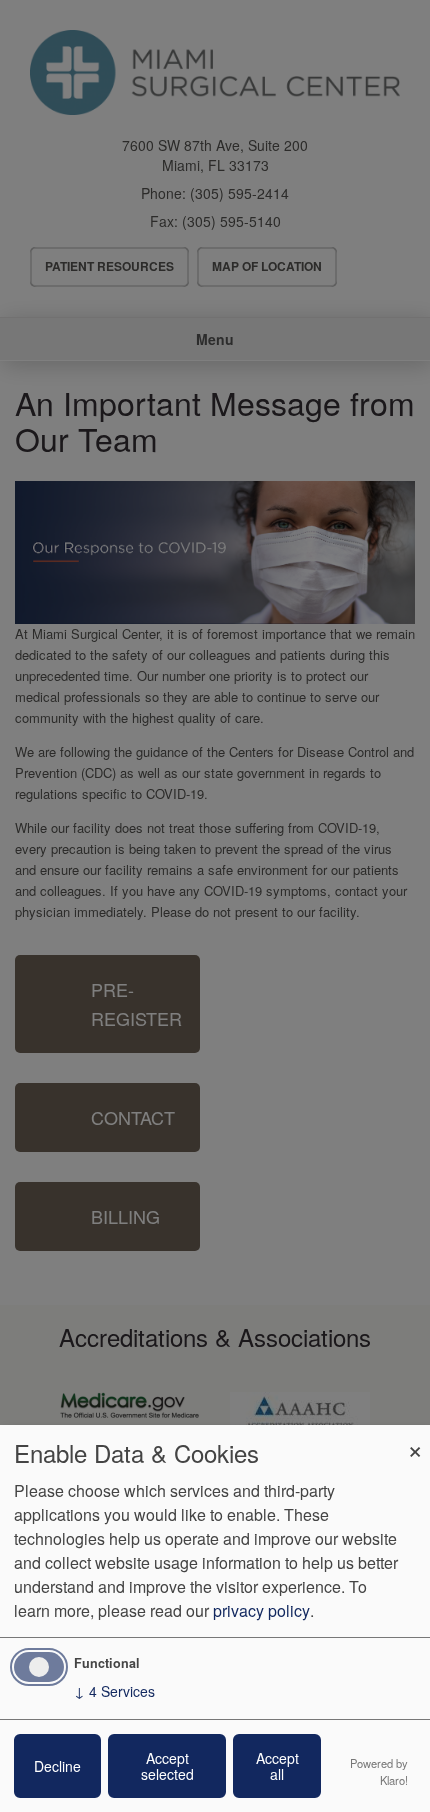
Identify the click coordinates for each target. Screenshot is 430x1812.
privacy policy (261, 1610)
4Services (114, 1691)
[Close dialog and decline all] (415, 1437)
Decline (57, 1766)
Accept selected (167, 1766)
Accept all (277, 1766)
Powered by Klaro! (379, 1771)
